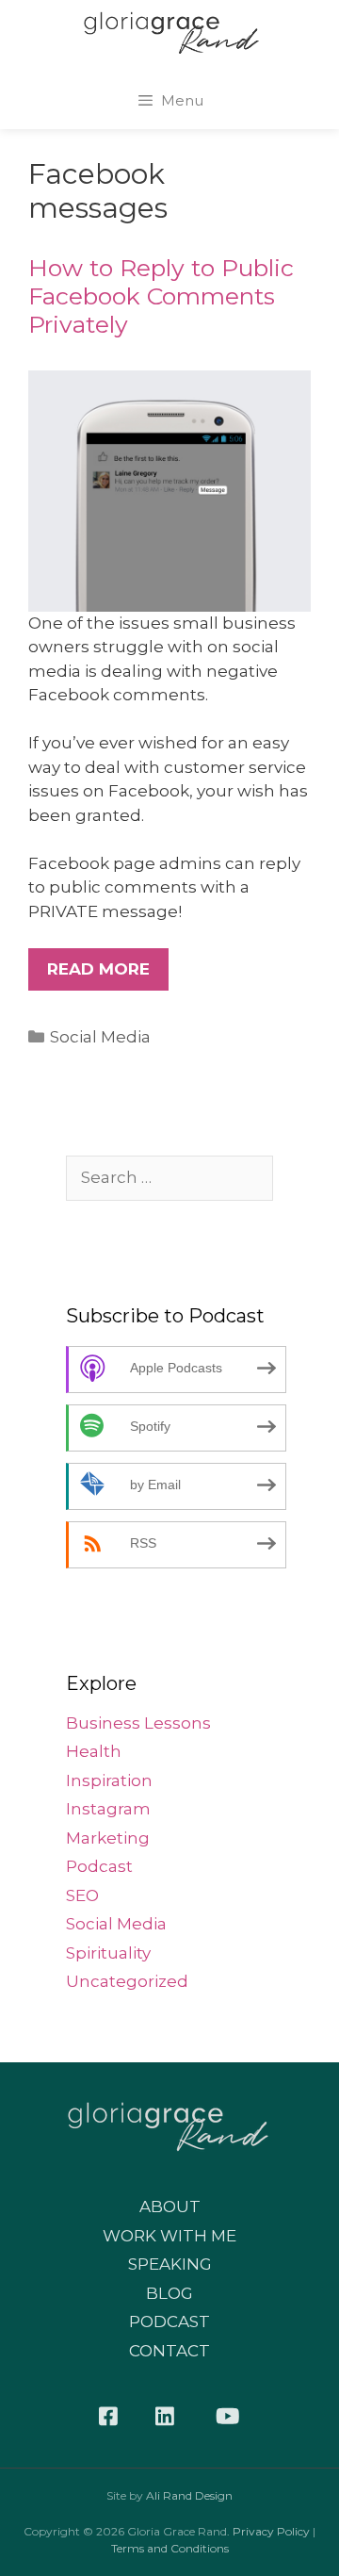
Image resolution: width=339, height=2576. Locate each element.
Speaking (170, 2264)
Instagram (108, 1809)
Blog (169, 2293)
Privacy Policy (271, 2531)
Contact (169, 2351)
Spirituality (108, 1953)
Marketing (108, 1838)
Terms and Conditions (170, 2548)
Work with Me (169, 2236)
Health (94, 1751)
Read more (98, 969)
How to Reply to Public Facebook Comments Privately (161, 296)
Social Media (100, 1037)
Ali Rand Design (189, 2495)
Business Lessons (138, 1723)
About (170, 2207)
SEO (82, 1895)
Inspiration (109, 1780)
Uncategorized (127, 1981)
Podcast (99, 1866)
